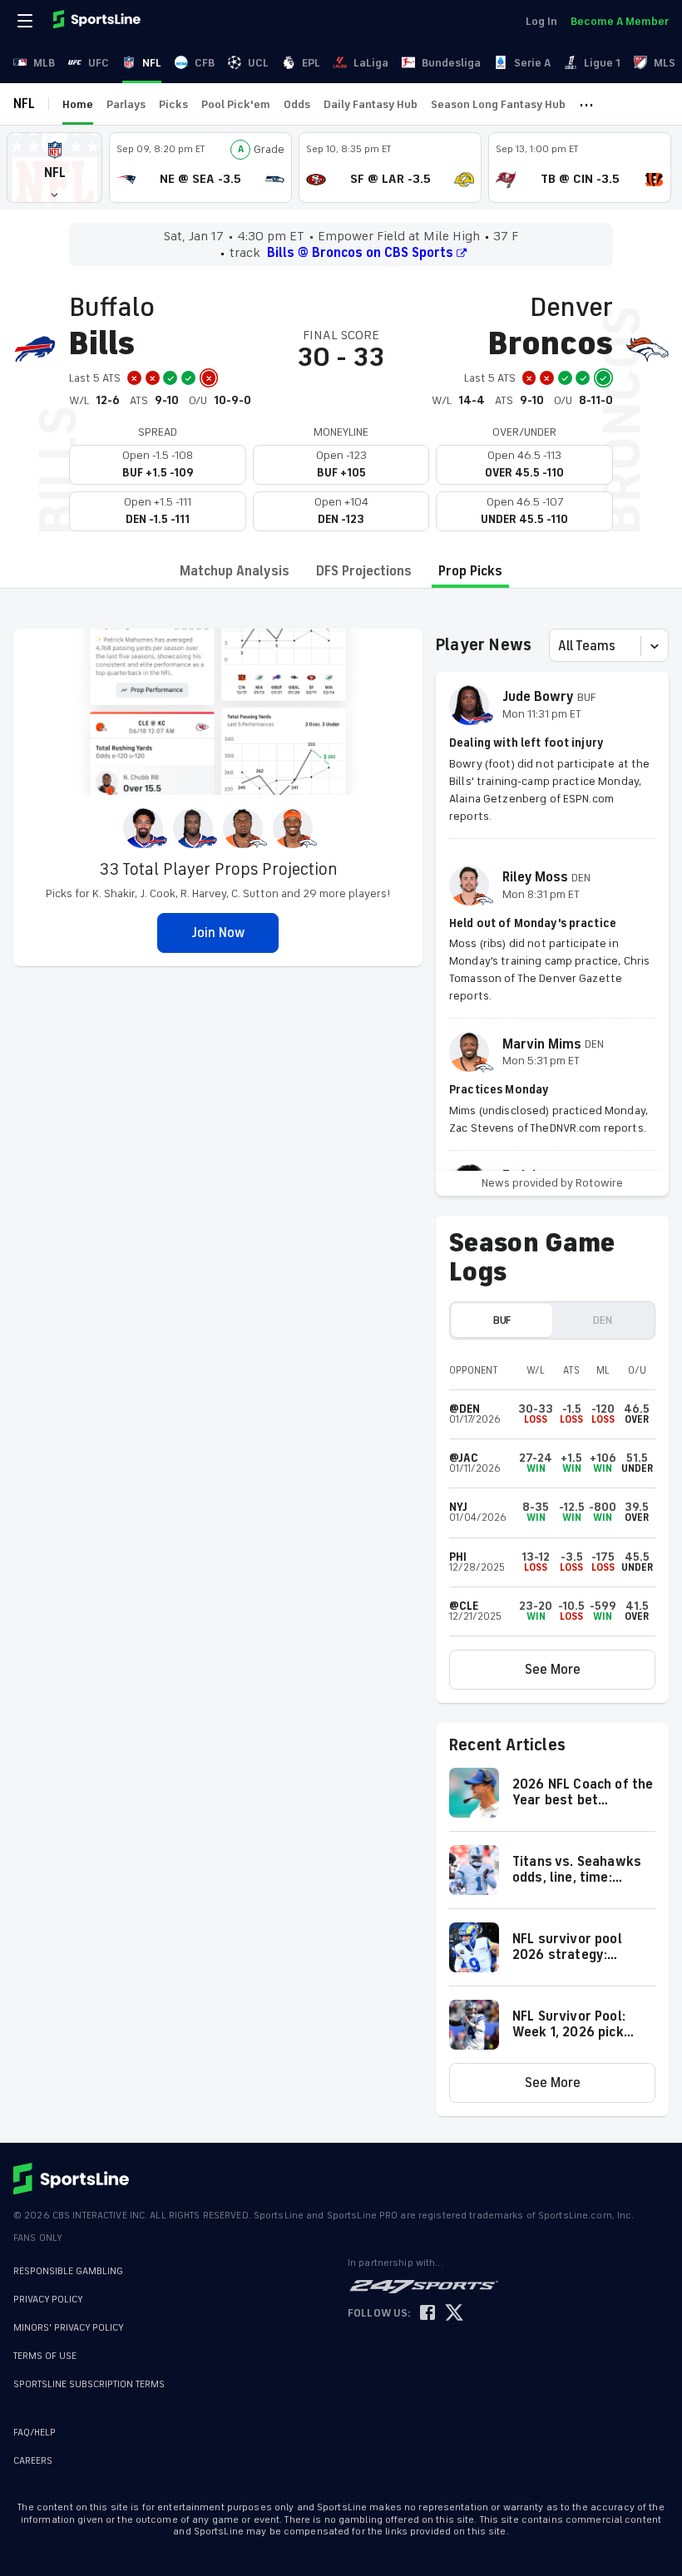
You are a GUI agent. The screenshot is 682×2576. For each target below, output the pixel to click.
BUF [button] (502, 1320)
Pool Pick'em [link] (236, 104)
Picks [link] (173, 104)
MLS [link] (665, 63)
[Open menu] (27, 21)
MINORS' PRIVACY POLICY (69, 2328)
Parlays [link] (126, 104)
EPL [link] (311, 63)
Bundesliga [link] (451, 63)
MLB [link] (44, 63)
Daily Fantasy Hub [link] (371, 104)
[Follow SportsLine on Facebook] (427, 2314)
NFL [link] (152, 63)
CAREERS (33, 2461)
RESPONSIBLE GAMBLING (68, 2271)
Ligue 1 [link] (602, 63)
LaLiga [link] (371, 63)
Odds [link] (297, 104)
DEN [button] (602, 1320)
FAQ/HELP (35, 2433)
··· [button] (586, 104)
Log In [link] (541, 21)
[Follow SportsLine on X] (454, 2314)
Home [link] (78, 104)
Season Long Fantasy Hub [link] (498, 104)
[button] (54, 168)
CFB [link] (205, 63)
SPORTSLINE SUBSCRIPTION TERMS (89, 2384)
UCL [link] (258, 63)
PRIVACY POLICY (48, 2300)
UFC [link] (99, 63)
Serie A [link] (532, 63)
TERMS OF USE (45, 2356)
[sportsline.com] (98, 21)
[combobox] (560, 646)
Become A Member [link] (620, 21)
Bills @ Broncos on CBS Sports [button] (360, 253)
